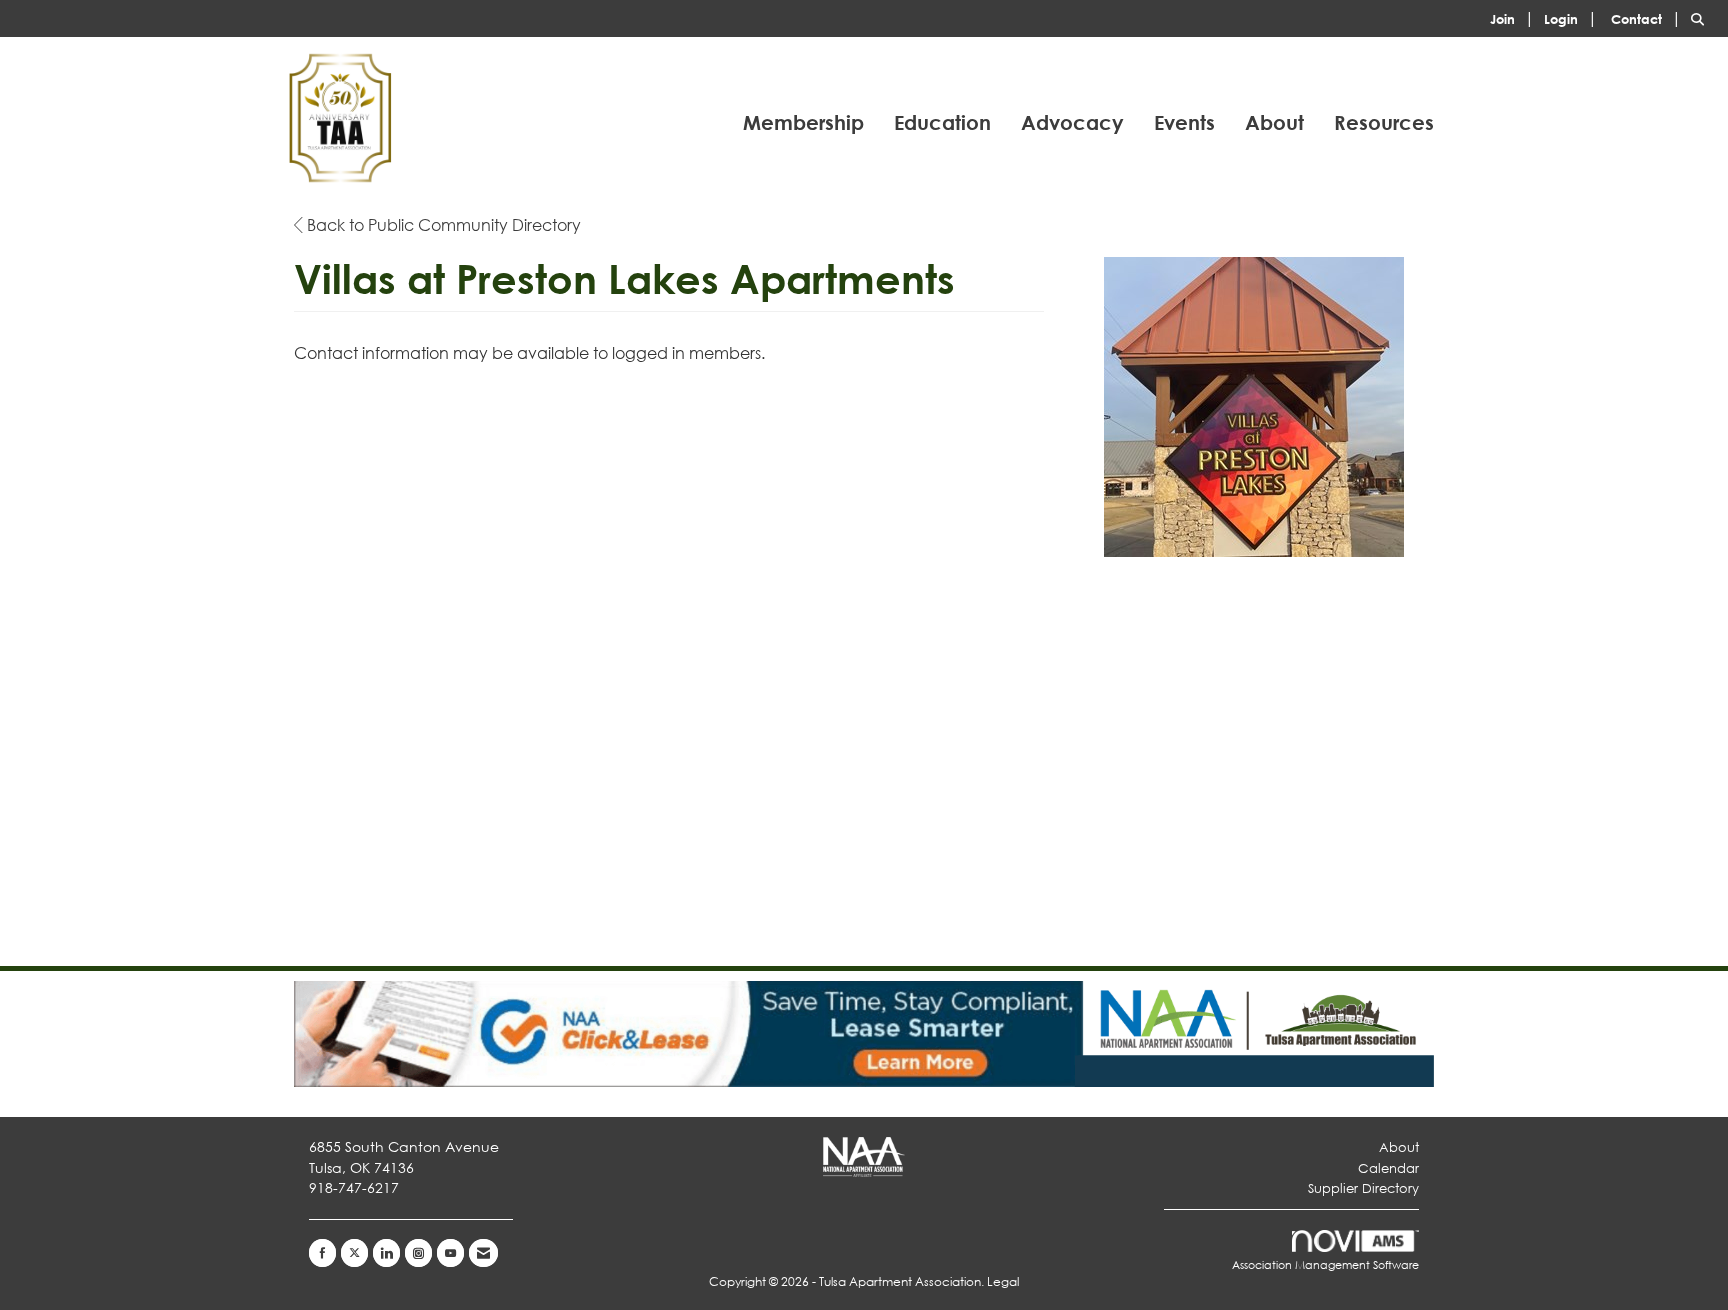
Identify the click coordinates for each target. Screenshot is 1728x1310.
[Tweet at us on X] (354, 1253)
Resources (1384, 122)
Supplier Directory (1363, 1188)
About (1274, 122)
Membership (803, 122)
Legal (1003, 1281)
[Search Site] (1702, 17)
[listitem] (1515, 17)
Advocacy (1072, 122)
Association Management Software (1325, 1265)
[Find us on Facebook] (322, 1253)
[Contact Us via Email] (483, 1253)
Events (1184, 122)
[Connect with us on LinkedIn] (386, 1253)
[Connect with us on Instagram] (418, 1253)
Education (942, 122)
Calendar (1388, 1168)
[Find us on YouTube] (450, 1253)
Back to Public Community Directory (442, 224)
